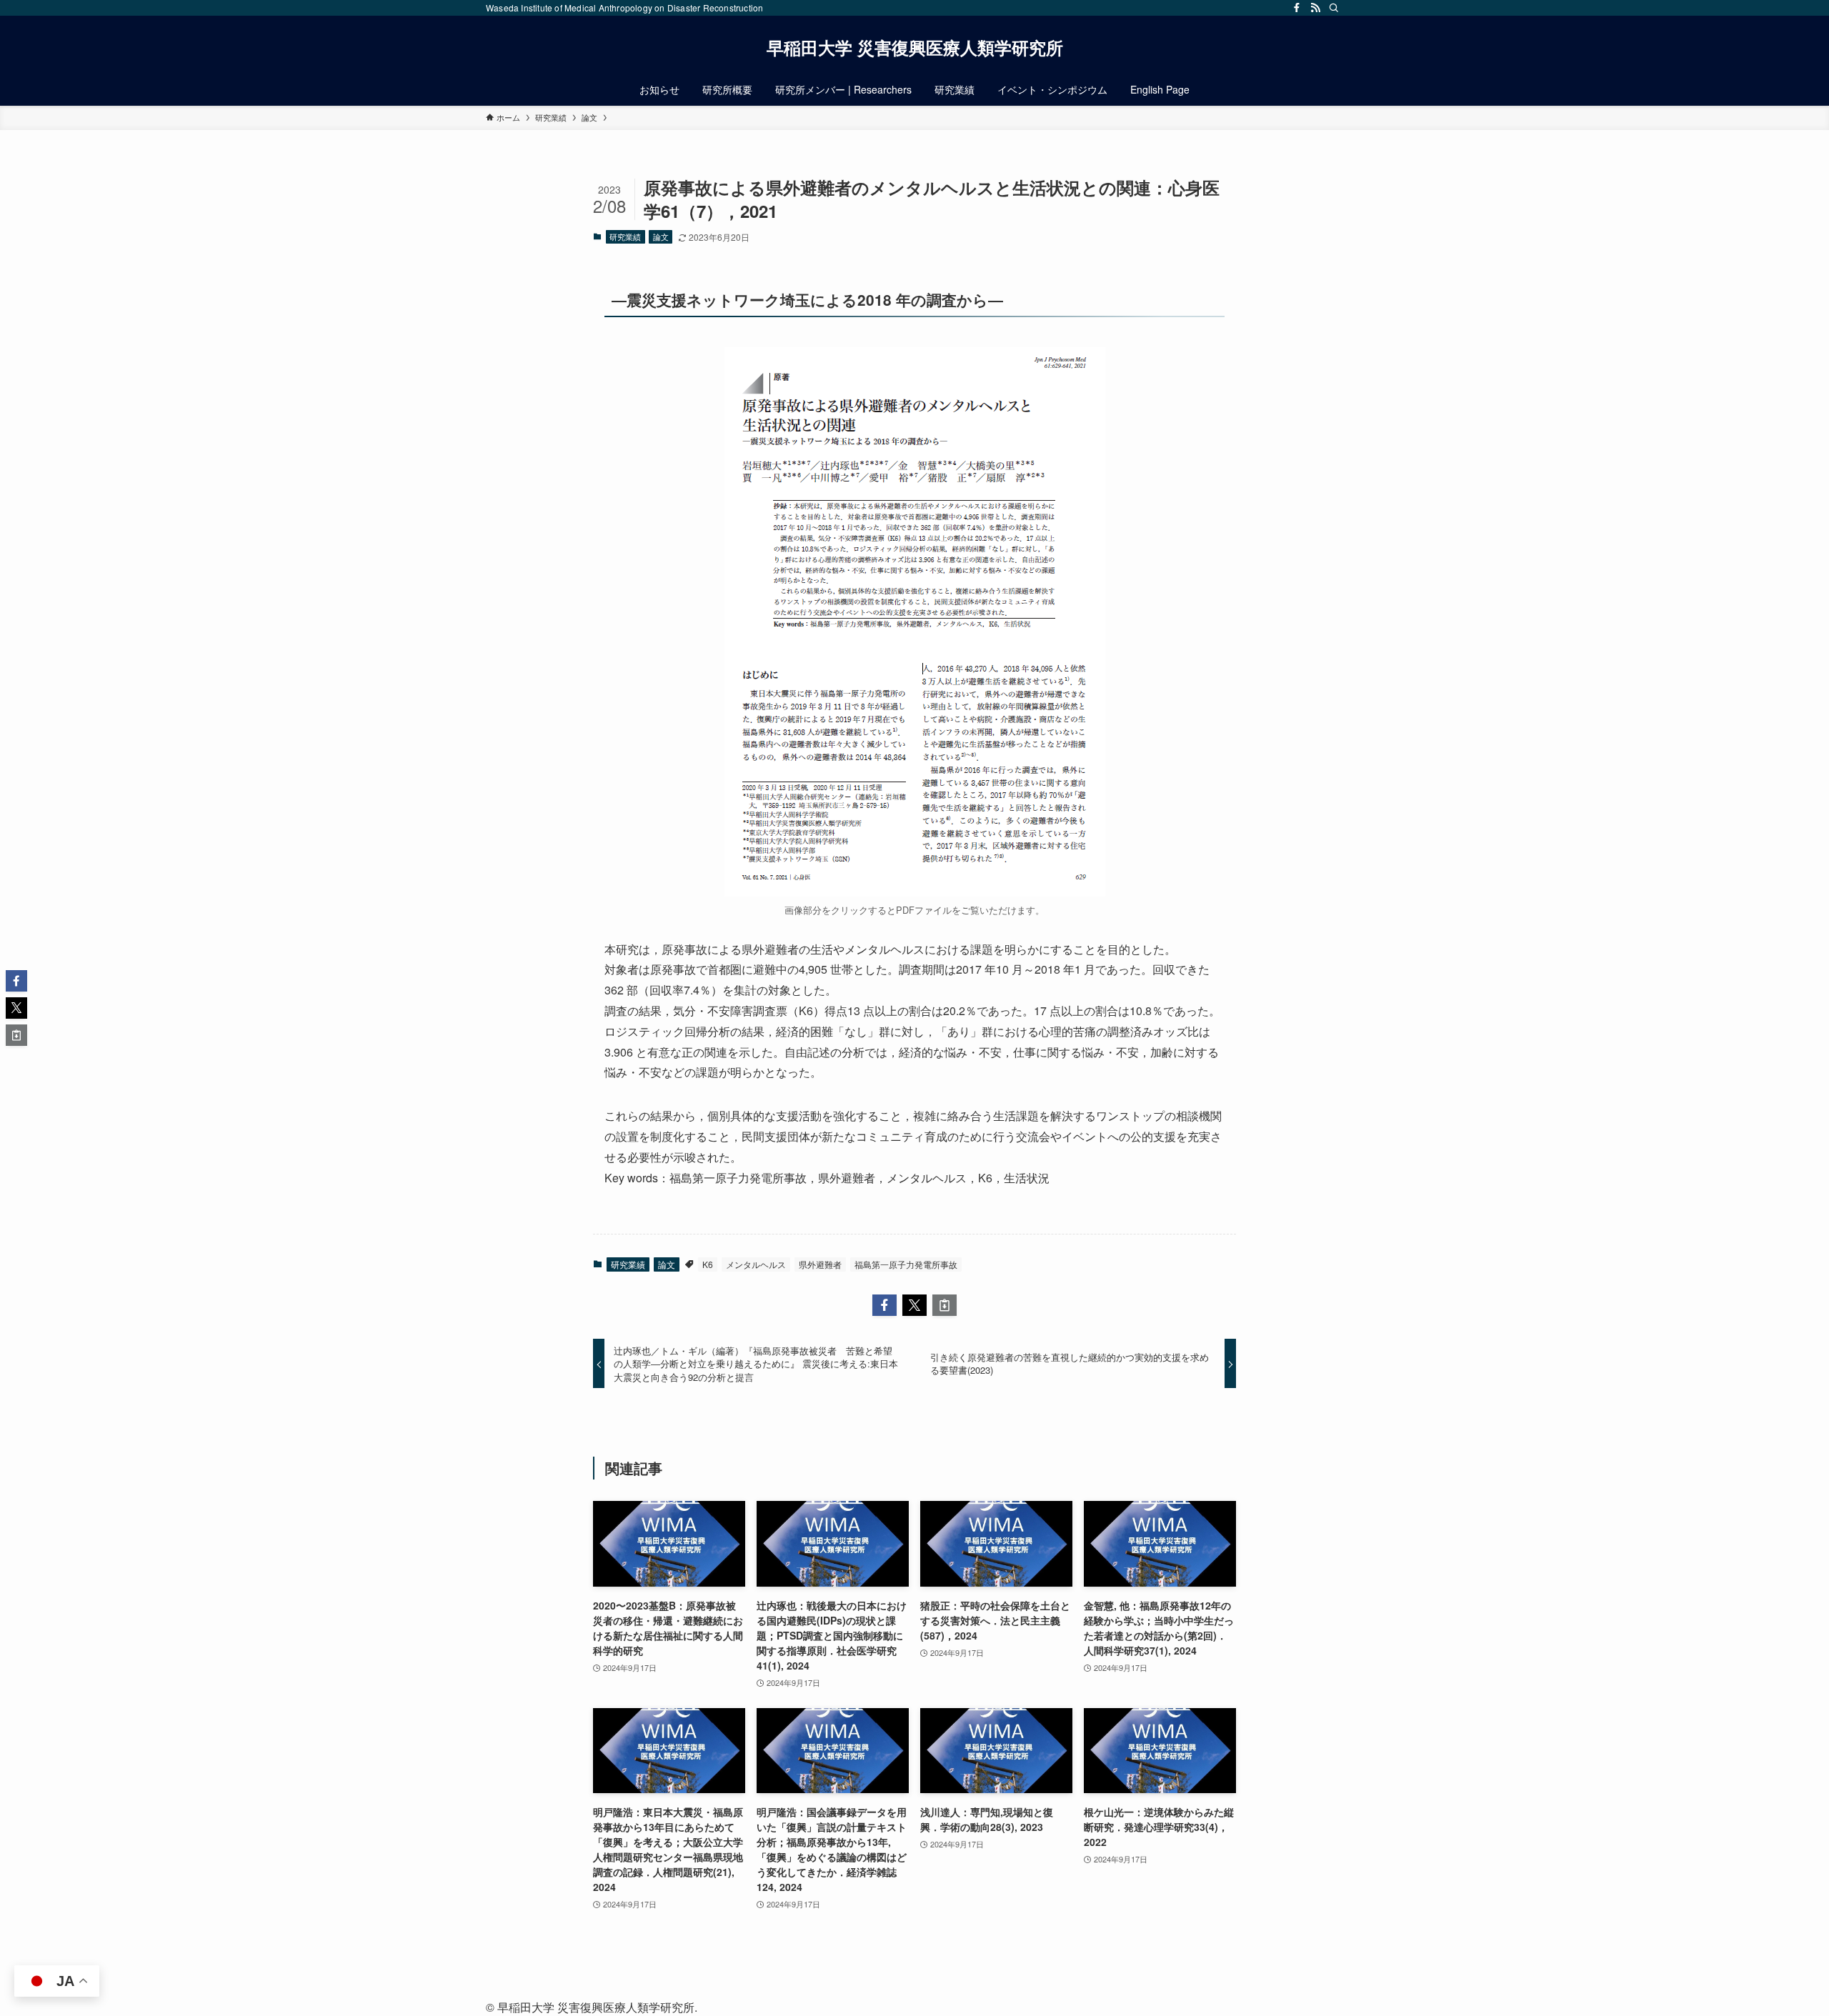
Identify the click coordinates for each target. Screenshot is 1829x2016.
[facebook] (1297, 8)
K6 (708, 1264)
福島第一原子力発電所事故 (906, 1264)
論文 (661, 236)
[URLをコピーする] (945, 1305)
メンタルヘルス (756, 1264)
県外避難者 (820, 1264)
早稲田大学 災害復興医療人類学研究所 (915, 47)
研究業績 (625, 236)
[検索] (1334, 8)
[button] (884, 1305)
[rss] (1315, 8)
